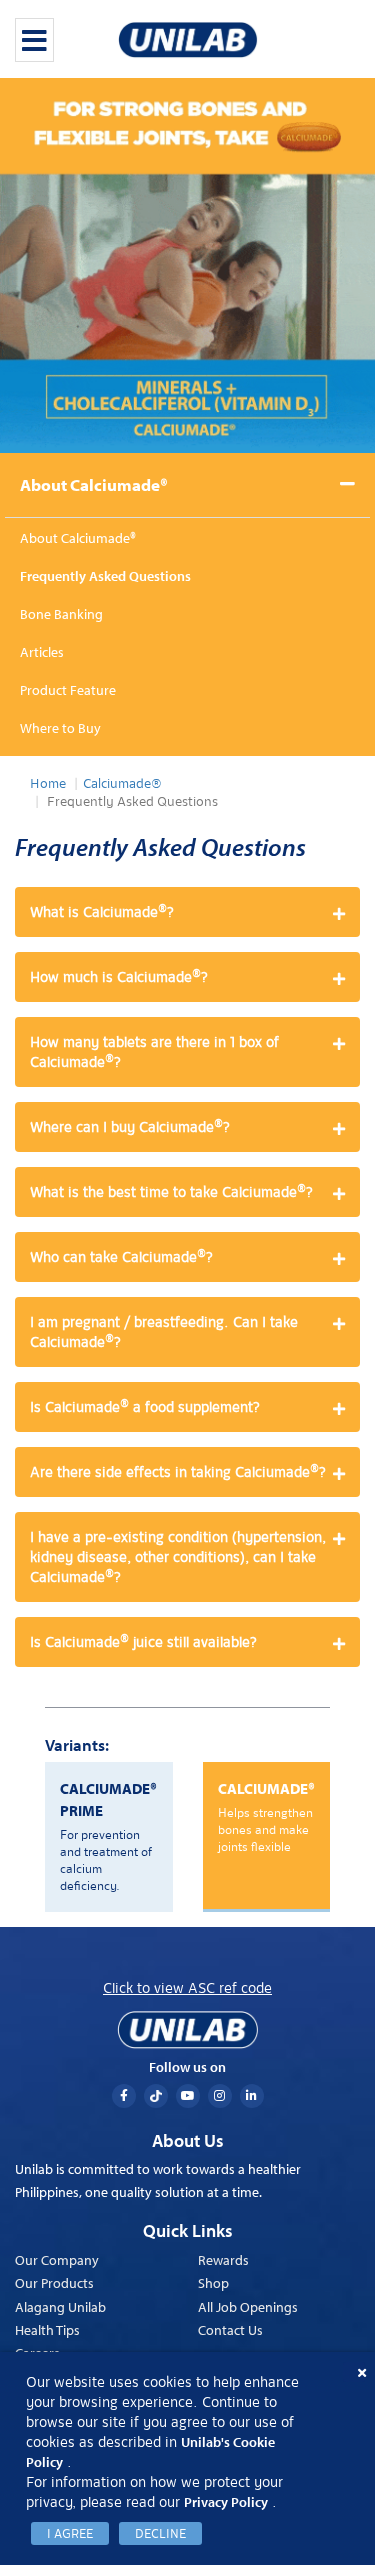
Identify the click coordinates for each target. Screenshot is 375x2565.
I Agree (70, 2533)
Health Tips (47, 2330)
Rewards (223, 2260)
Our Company (57, 2260)
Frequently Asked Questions (105, 576)
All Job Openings (248, 2307)
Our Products (54, 2283)
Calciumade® (122, 784)
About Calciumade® (94, 484)
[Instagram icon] (220, 2096)
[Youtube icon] (188, 2096)
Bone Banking (61, 614)
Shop (213, 2283)
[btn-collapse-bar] (34, 40)
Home (48, 784)
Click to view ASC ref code (187, 1988)
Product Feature (68, 690)
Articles (42, 652)
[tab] (187, 912)
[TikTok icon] (156, 2096)
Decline (160, 2533)
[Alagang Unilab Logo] (188, 2030)
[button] (187, 912)
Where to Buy (60, 728)
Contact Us (230, 2330)
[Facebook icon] (124, 2096)
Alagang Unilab (60, 2307)
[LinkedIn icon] (252, 2096)
